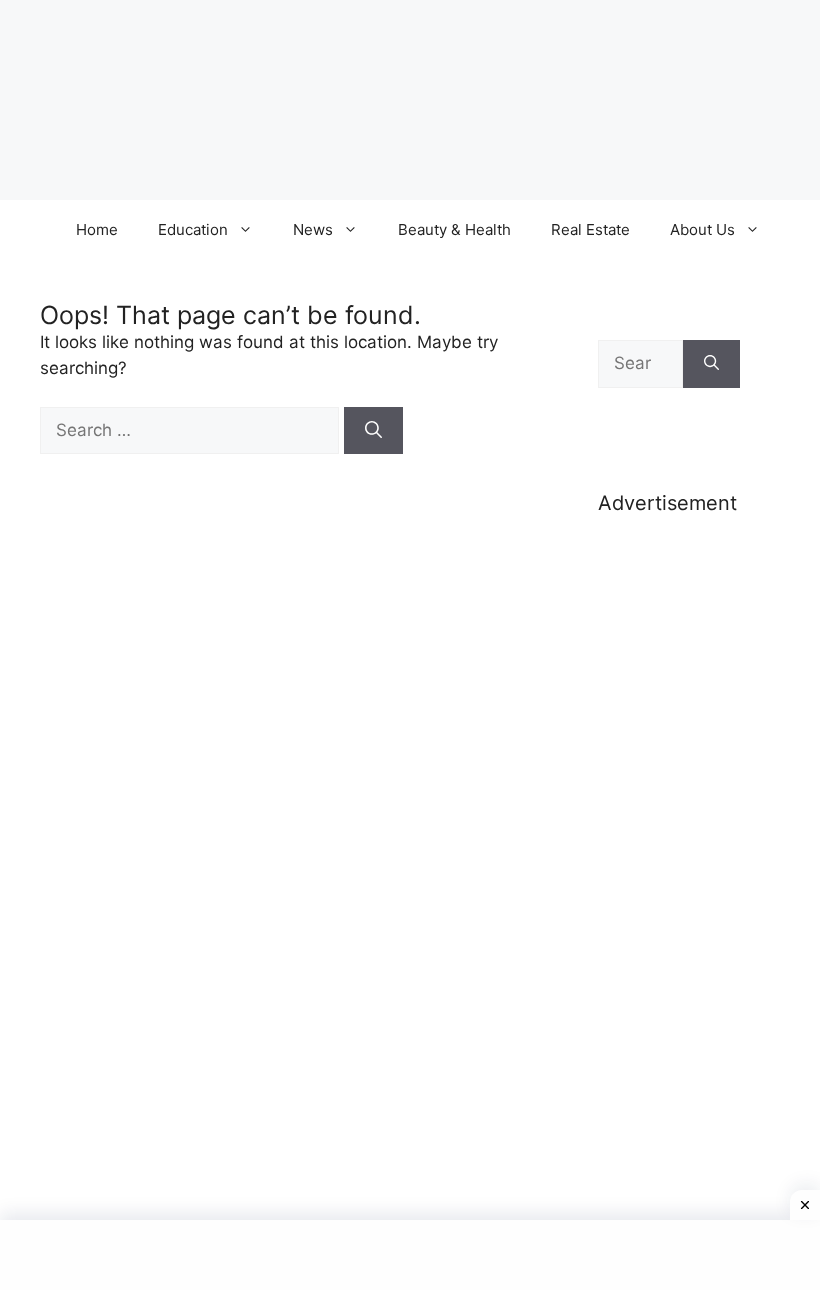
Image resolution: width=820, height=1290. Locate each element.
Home (97, 229)
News (313, 229)
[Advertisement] (669, 848)
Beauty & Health (454, 229)
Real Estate (590, 229)
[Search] (373, 431)
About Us (702, 229)
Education (193, 229)
